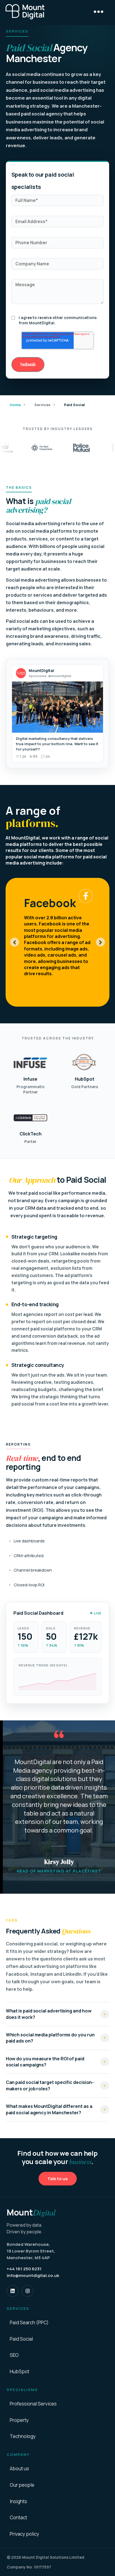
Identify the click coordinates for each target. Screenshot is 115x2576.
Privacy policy (24, 2534)
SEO (14, 2355)
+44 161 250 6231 (24, 2269)
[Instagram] (28, 2291)
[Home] (25, 12)
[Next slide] (100, 942)
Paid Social (21, 2339)
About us (19, 2469)
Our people (22, 2485)
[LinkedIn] (13, 2291)
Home (15, 405)
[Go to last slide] (15, 942)
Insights (18, 2501)
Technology (23, 2436)
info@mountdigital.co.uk (33, 2275)
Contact (18, 2518)
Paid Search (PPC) (29, 2323)
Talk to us (58, 2179)
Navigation (99, 12)
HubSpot (20, 2372)
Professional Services (33, 2404)
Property (19, 2420)
